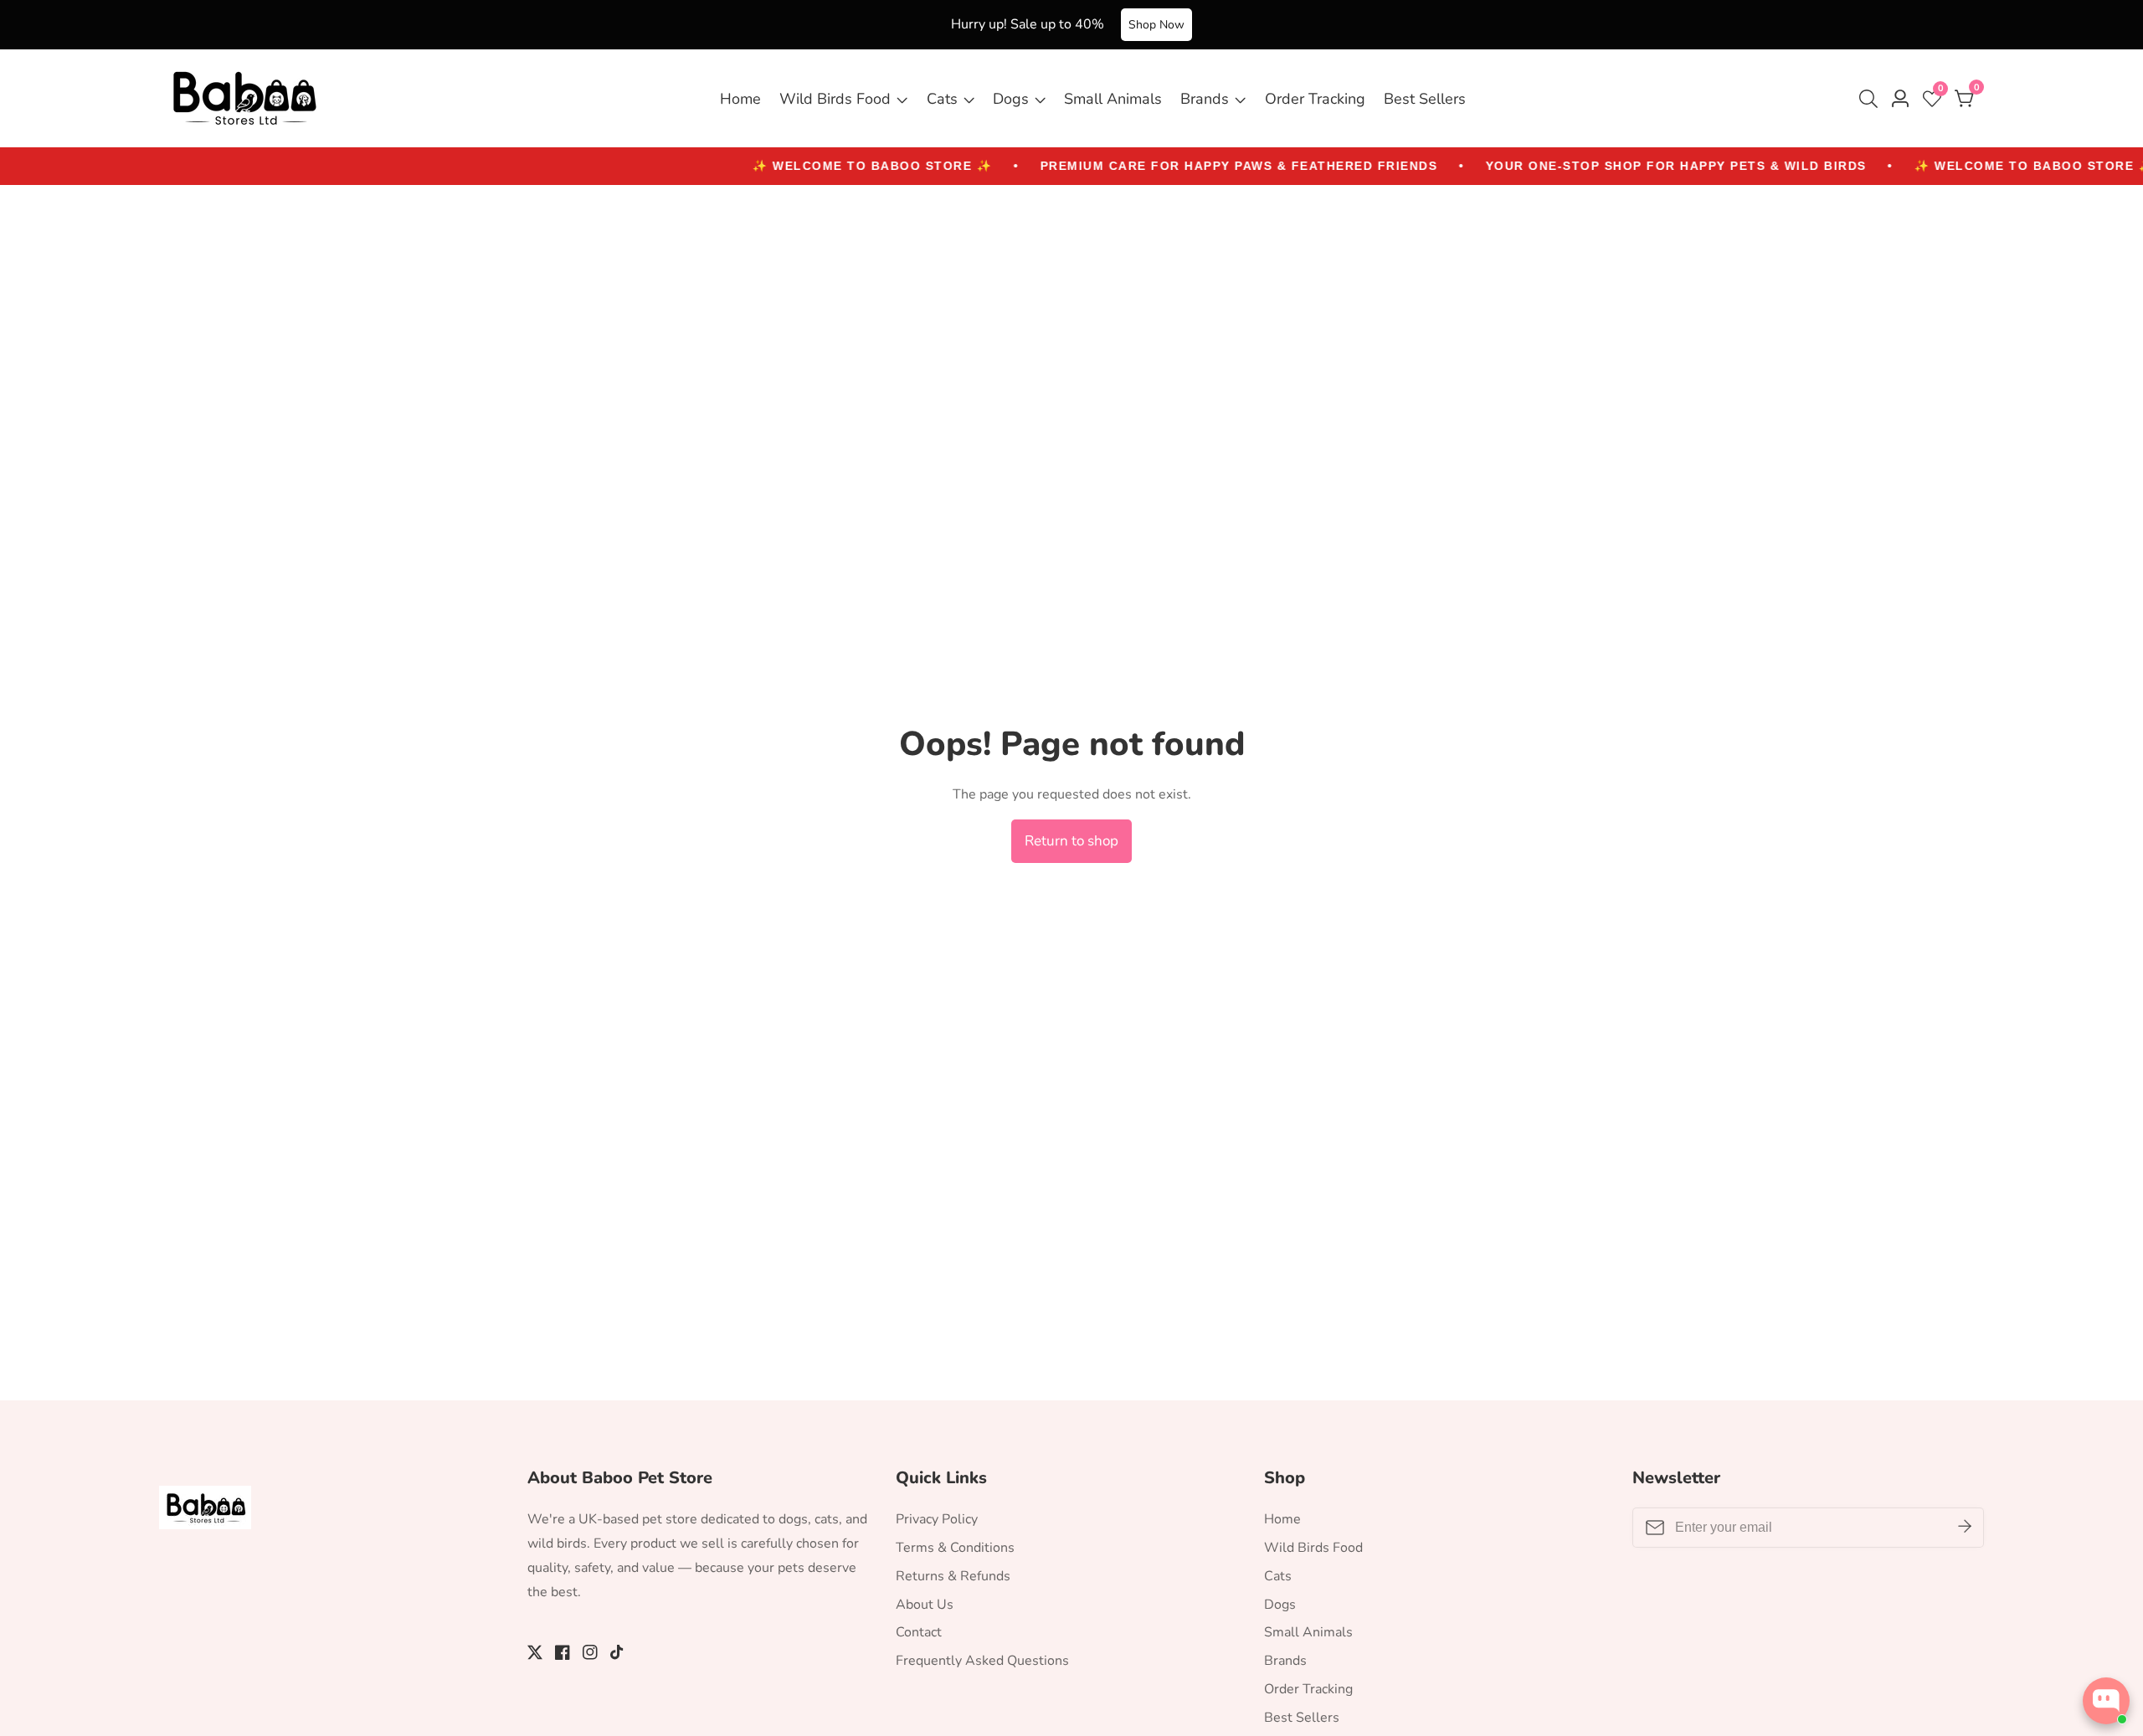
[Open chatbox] (2106, 1701)
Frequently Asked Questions (982, 1661)
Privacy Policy (937, 1519)
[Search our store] (1872, 99)
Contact (919, 1632)
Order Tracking (1315, 99)
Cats (942, 99)
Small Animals (1113, 99)
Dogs (1011, 99)
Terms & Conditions (955, 1548)
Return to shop (1071, 841)
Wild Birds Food (835, 99)
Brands (1205, 99)
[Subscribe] (1965, 1528)
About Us (925, 1605)
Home (740, 99)
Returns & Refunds (953, 1576)
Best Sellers (1425, 99)
